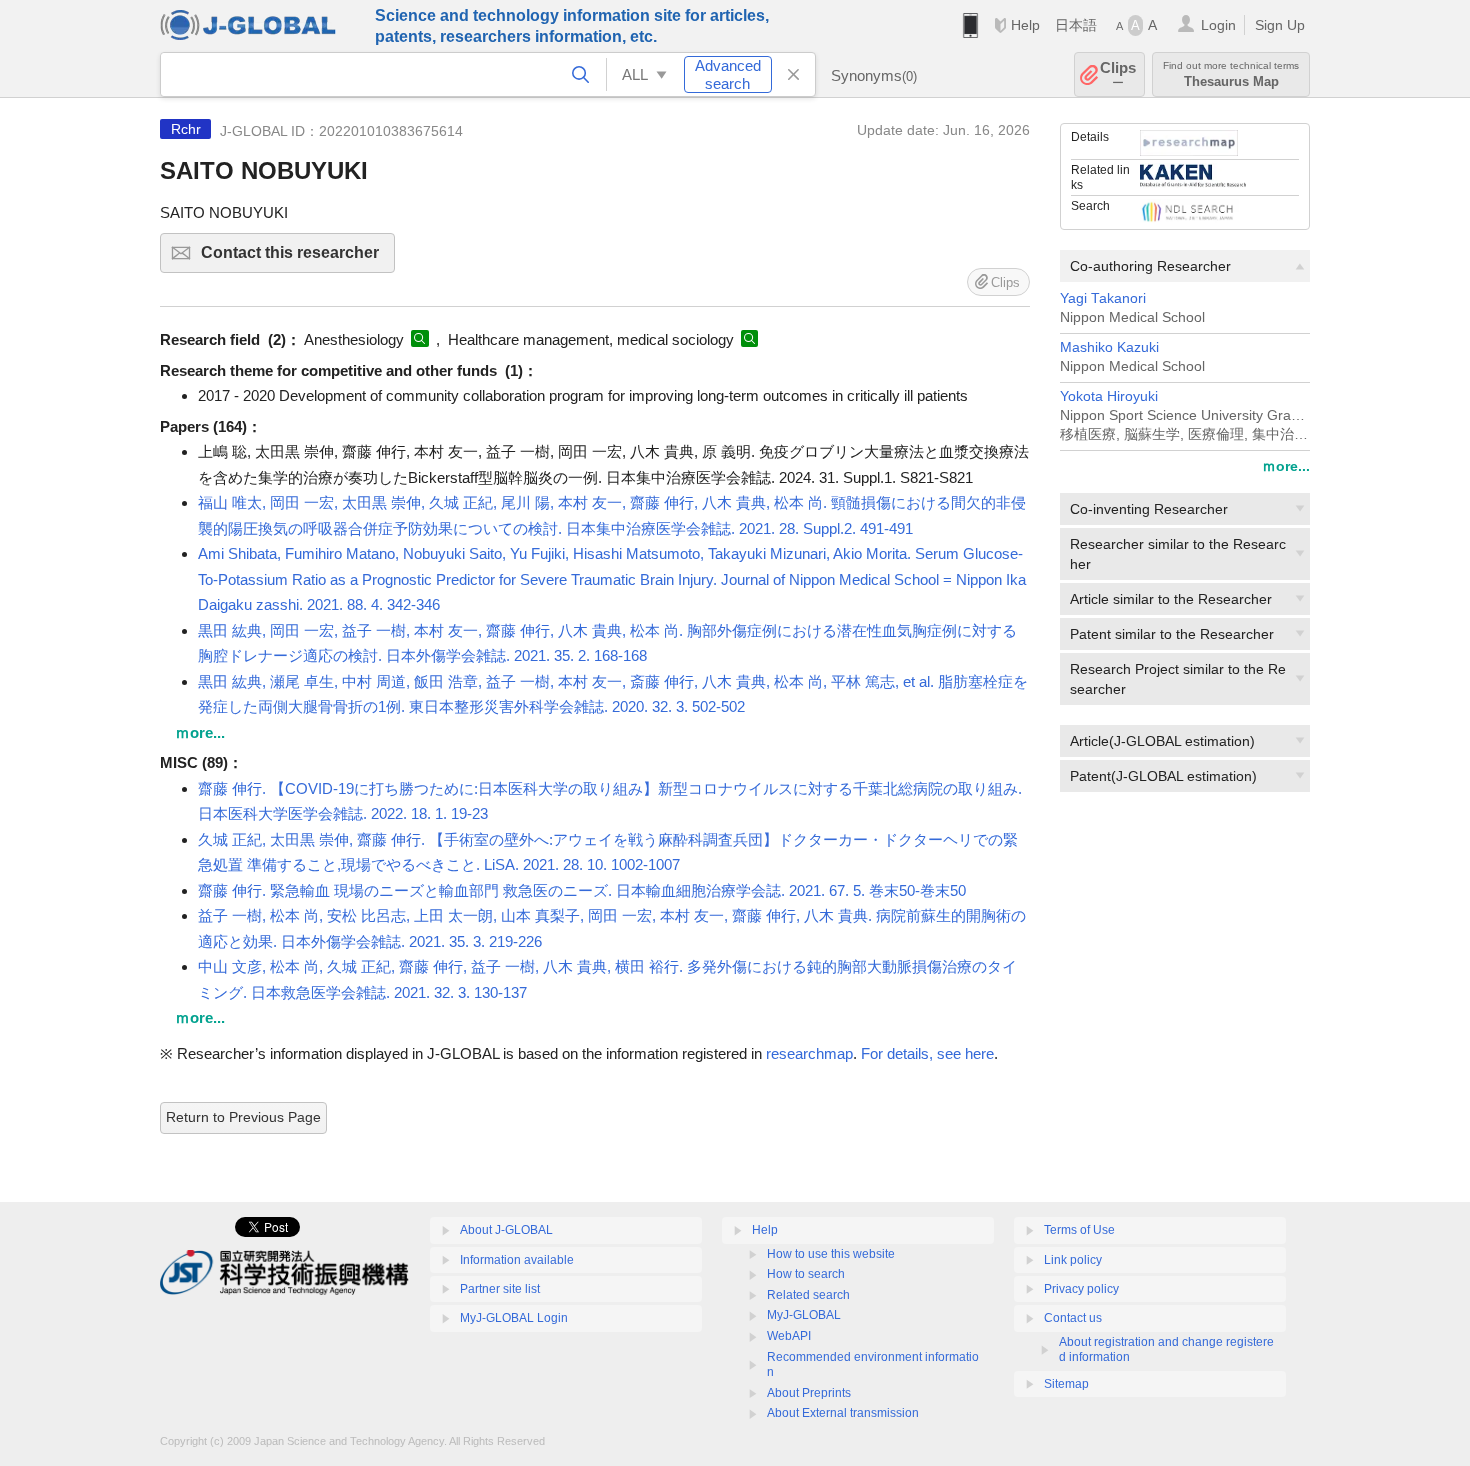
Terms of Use (1079, 1230)
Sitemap (1066, 1384)
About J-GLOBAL (506, 1230)
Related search (808, 1295)
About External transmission (843, 1413)
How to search (806, 1274)
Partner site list (500, 1289)
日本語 (1076, 25)
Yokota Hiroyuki (1109, 396)
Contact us (1073, 1318)
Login (1218, 25)
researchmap (809, 1053)
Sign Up (1280, 25)
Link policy (1073, 1260)
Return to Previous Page (243, 1117)
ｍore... (1286, 466)
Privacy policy (1081, 1289)
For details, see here (927, 1053)
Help (1025, 25)
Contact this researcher (298, 258)
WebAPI (789, 1336)
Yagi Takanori (1103, 298)
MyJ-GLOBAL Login (514, 1318)
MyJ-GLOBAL (804, 1315)
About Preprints (809, 1393)
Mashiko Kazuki (1109, 347)
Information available (517, 1260)
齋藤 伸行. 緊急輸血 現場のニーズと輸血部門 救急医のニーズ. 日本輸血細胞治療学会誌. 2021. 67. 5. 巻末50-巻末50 (582, 890)
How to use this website (831, 1254)
